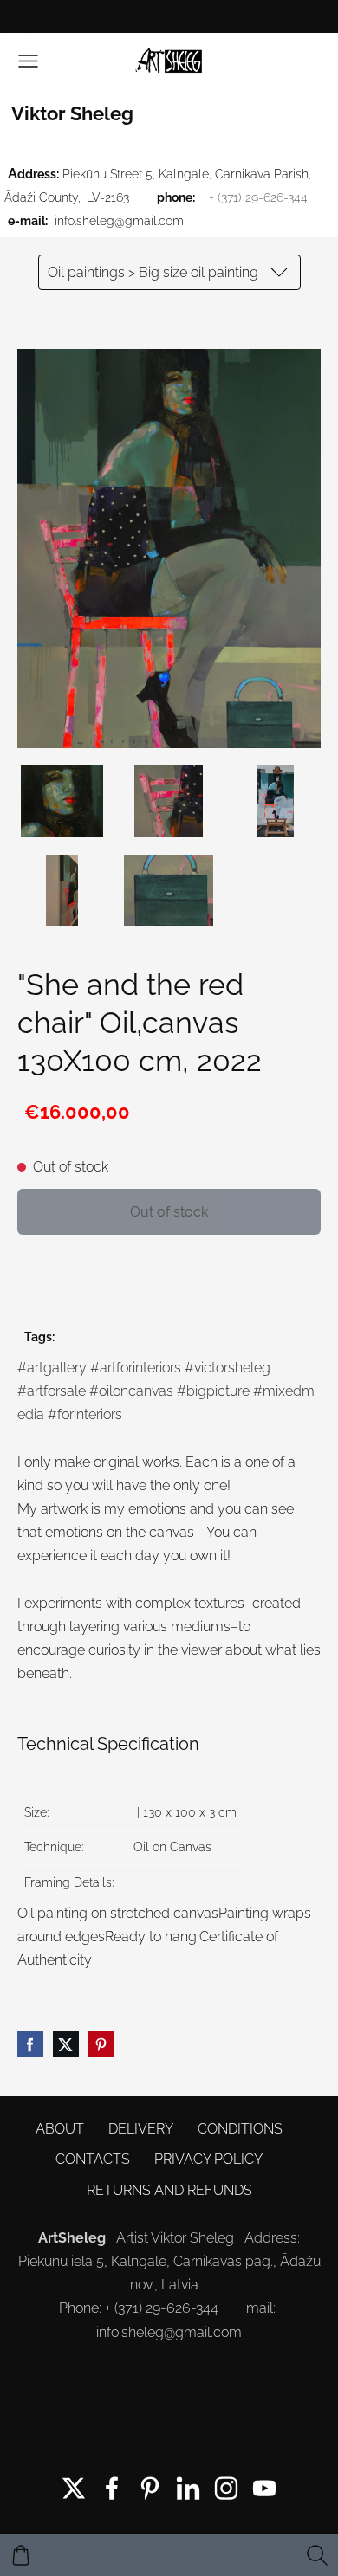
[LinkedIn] (188, 2488)
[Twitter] (74, 2488)
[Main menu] (28, 61)
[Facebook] (112, 2488)
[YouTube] (264, 2488)
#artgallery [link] (52, 1368)
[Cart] (21, 2555)
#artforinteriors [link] (136, 1368)
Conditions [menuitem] (240, 2129)
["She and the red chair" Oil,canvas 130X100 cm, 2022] (62, 801)
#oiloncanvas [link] (131, 1391)
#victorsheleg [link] (227, 1368)
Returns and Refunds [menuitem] (169, 2190)
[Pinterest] (150, 2488)
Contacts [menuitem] (93, 2159)
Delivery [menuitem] (141, 2129)
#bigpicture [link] (213, 1391)
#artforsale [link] (52, 1391)
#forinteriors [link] (85, 1414)
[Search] (317, 2555)
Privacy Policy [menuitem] (208, 2159)
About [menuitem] (60, 2129)
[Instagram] (226, 2488)
